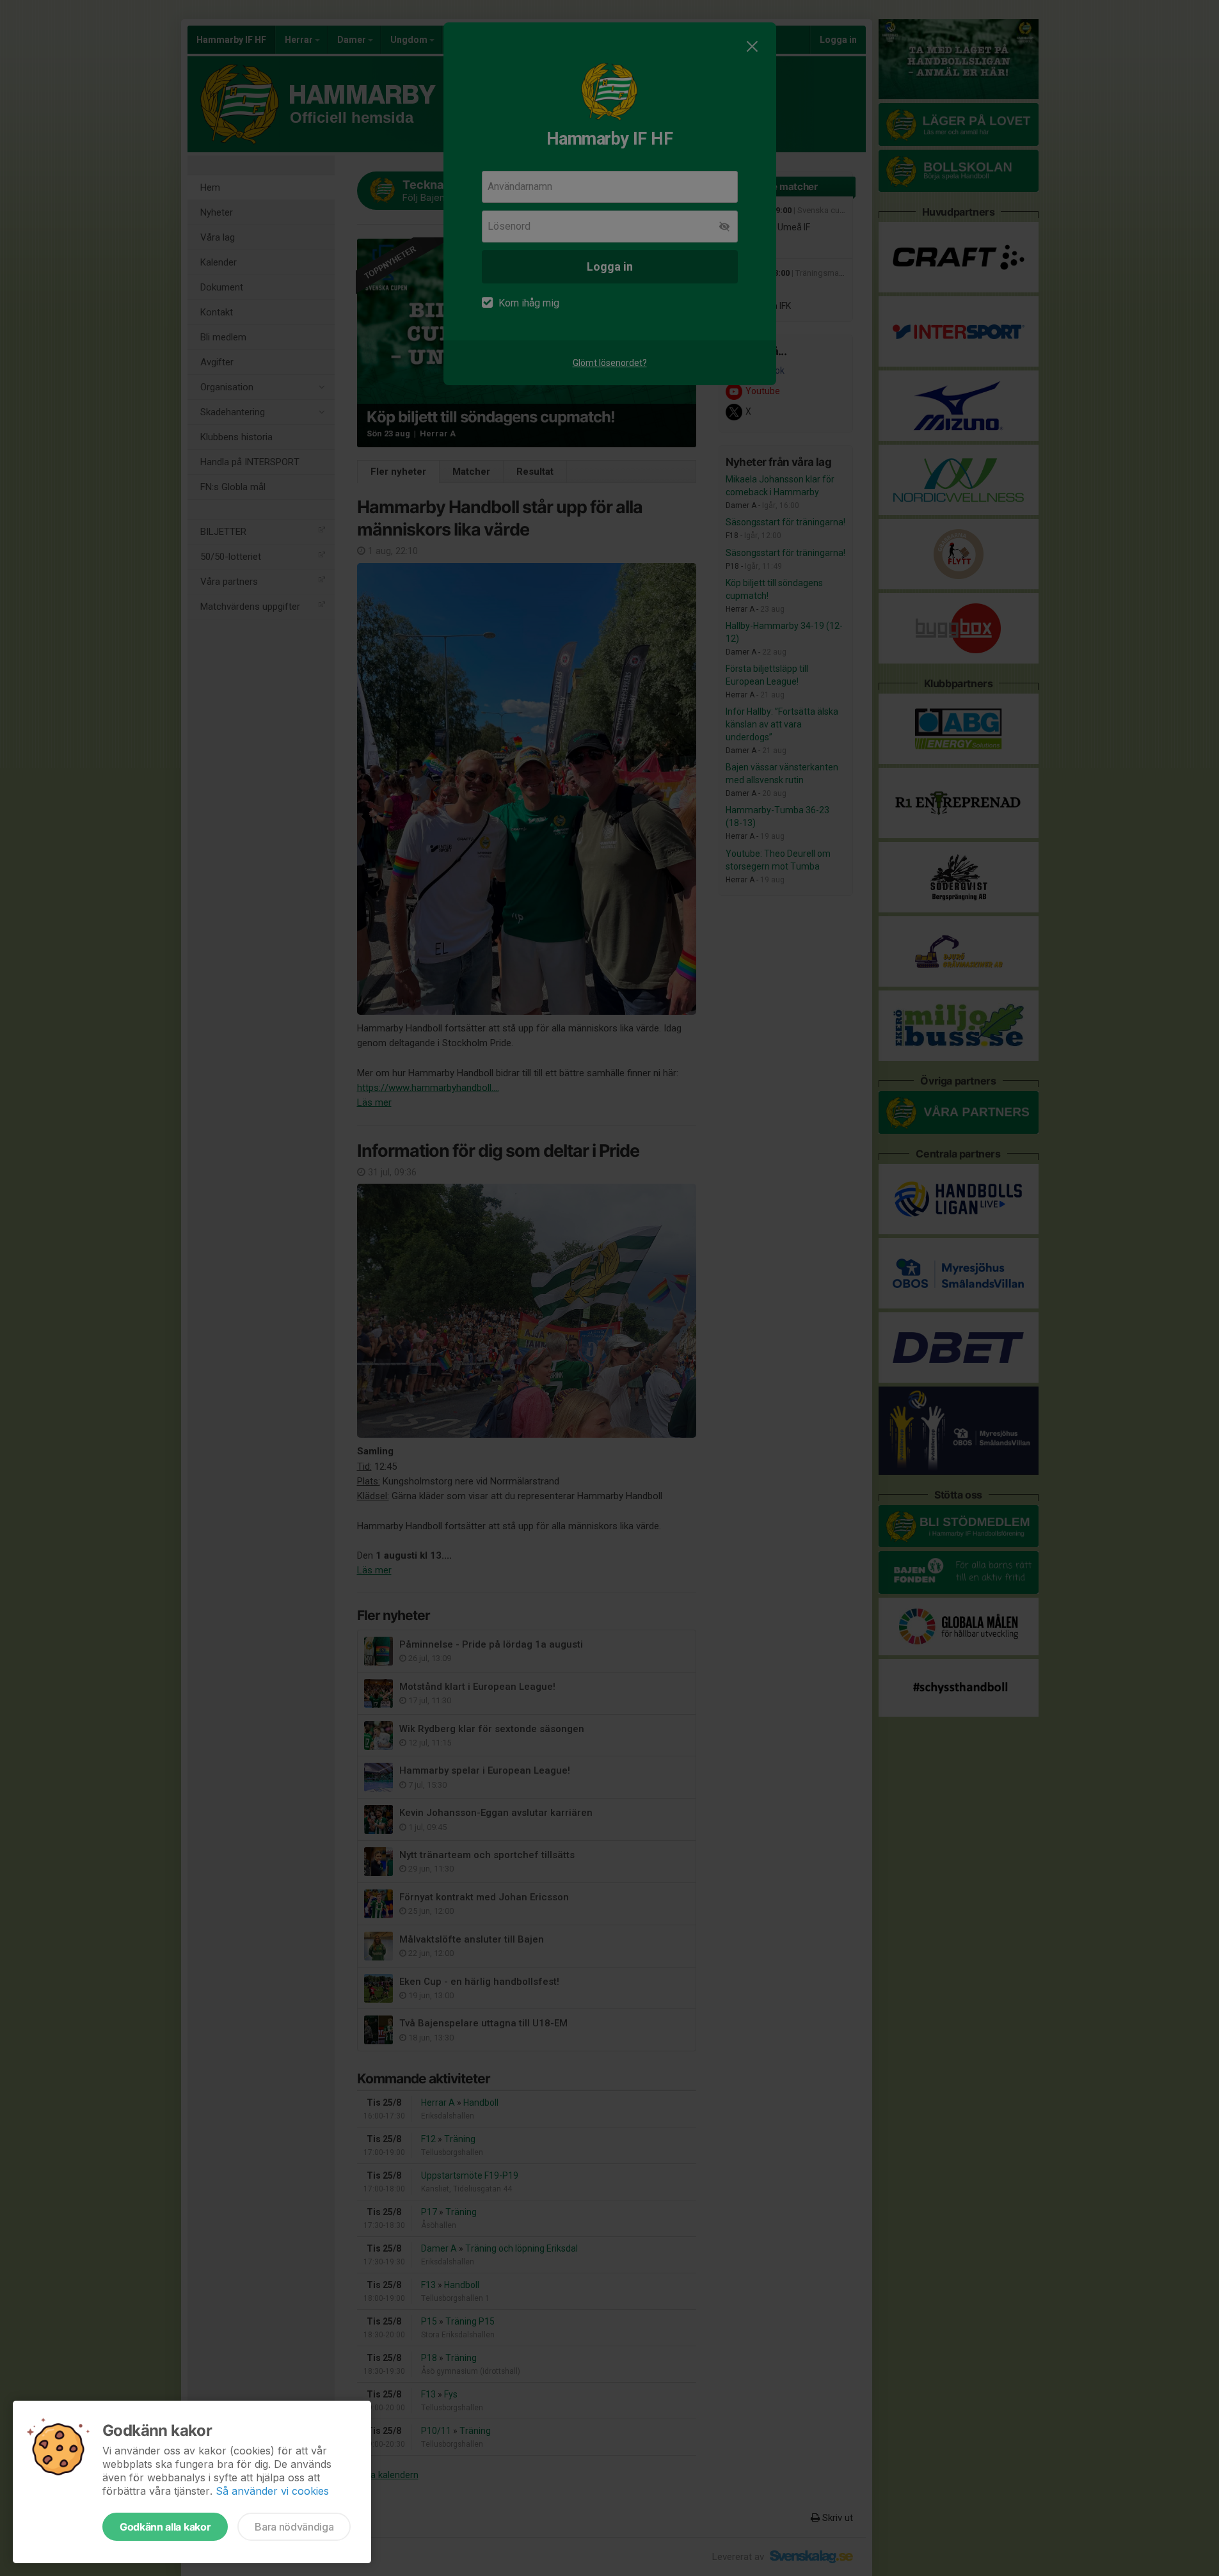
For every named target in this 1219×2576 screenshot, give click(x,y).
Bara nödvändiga (294, 2527)
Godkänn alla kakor (165, 2527)
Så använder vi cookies (272, 2491)
